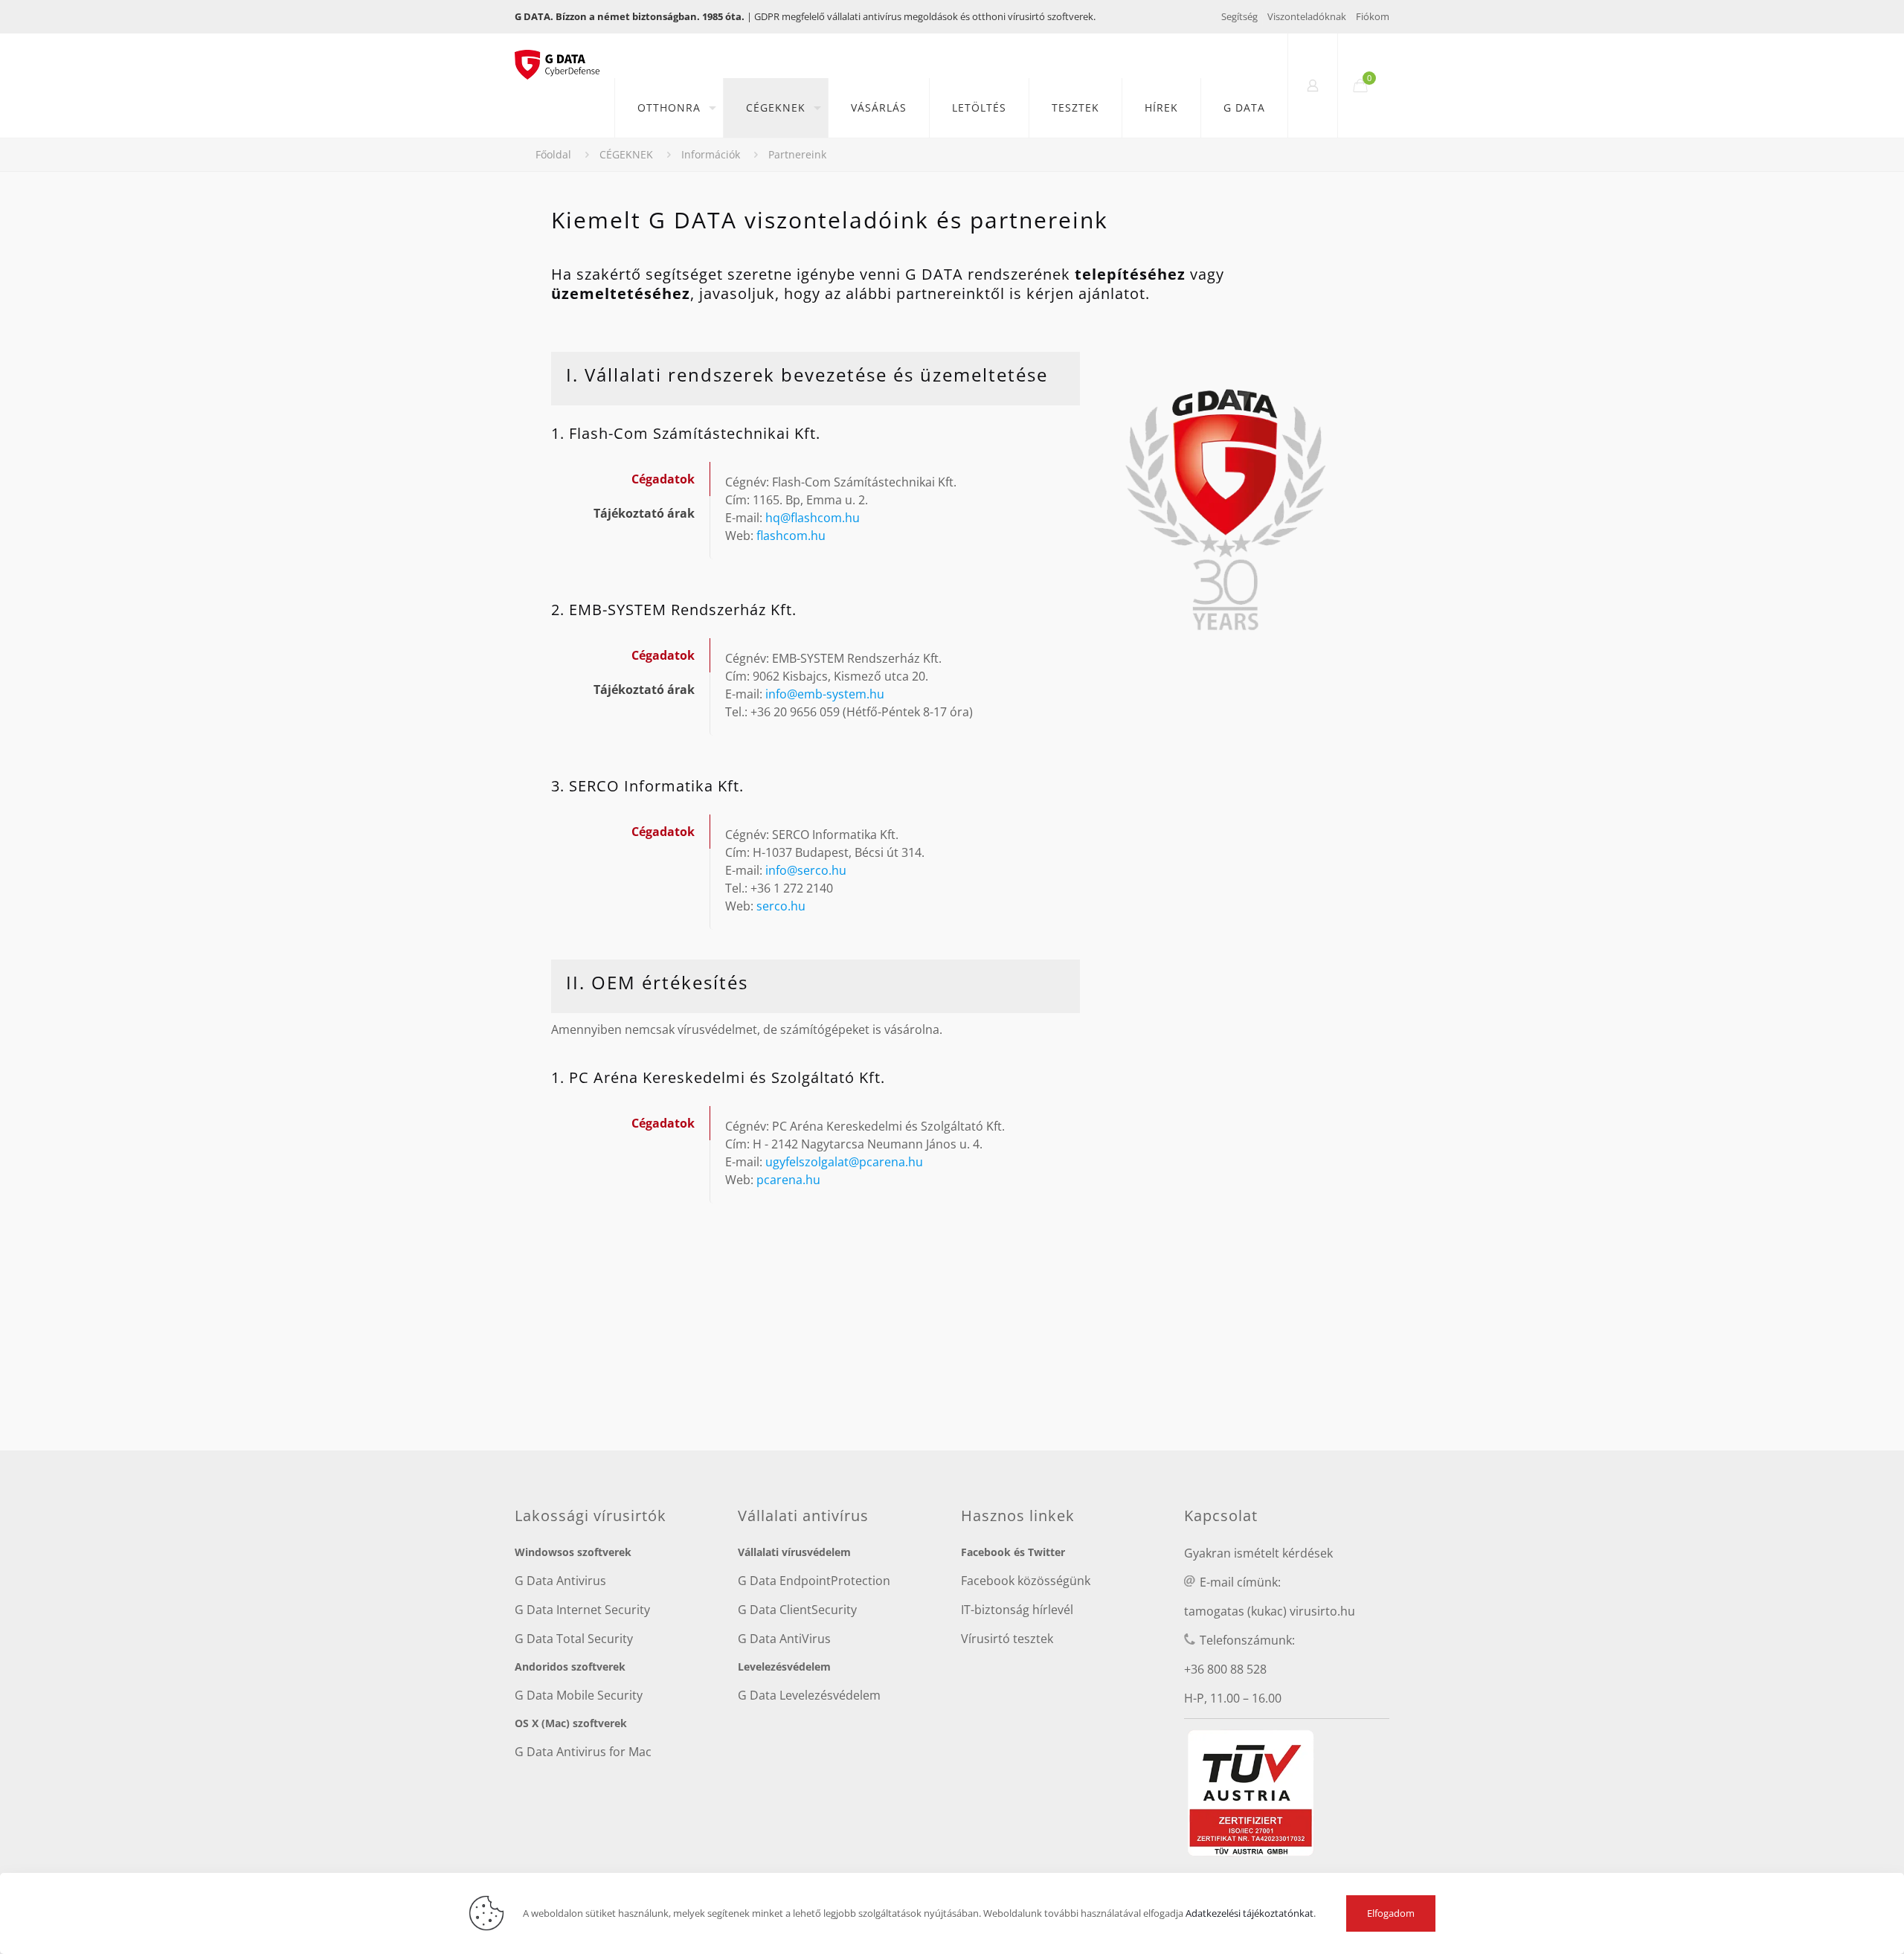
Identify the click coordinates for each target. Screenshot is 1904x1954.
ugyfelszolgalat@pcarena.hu (844, 1162)
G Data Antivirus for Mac (583, 1752)
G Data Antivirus (560, 1581)
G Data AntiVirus (784, 1639)
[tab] (630, 479)
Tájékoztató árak (644, 513)
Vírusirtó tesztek (1007, 1639)
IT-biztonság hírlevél (1017, 1610)
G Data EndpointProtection (814, 1581)
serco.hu (781, 906)
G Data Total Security (574, 1639)
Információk (711, 154)
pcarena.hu (788, 1180)
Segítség (1239, 16)
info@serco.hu (806, 870)
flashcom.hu (791, 536)
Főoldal (553, 154)
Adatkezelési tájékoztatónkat (1249, 1913)
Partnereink (797, 154)
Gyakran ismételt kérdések (1258, 1553)
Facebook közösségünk (1026, 1581)
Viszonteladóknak (1307, 16)
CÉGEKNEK (626, 154)
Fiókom (1373, 16)
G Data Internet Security (582, 1610)
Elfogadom (1391, 1913)
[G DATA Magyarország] (565, 56)
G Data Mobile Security (579, 1695)
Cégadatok (663, 479)
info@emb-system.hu (825, 694)
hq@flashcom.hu (813, 518)
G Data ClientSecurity (797, 1610)
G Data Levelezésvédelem (809, 1695)
